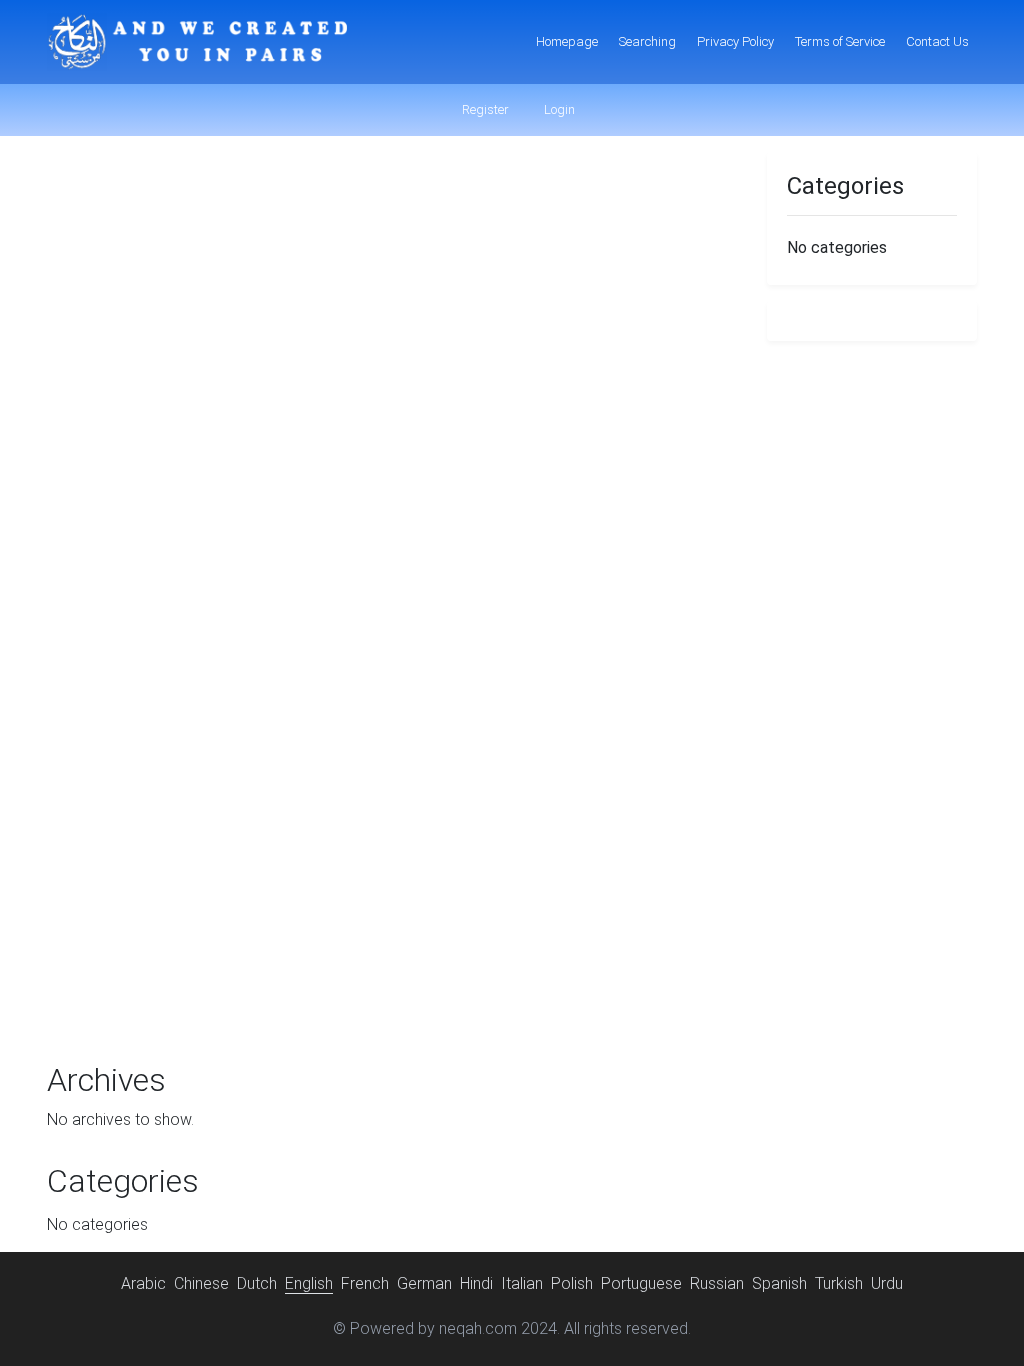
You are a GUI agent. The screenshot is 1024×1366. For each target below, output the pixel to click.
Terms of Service (840, 41)
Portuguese (641, 1283)
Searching (647, 41)
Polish (572, 1283)
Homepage (567, 41)
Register (484, 109)
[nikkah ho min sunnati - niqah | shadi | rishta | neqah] (197, 42)
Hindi (476, 1283)
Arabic (143, 1283)
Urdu (887, 1283)
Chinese (201, 1283)
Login (558, 109)
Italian (522, 1283)
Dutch (257, 1283)
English (309, 1283)
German (424, 1283)
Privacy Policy (735, 41)
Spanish (779, 1283)
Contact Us (937, 41)
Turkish (839, 1283)
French (365, 1283)
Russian (717, 1283)
